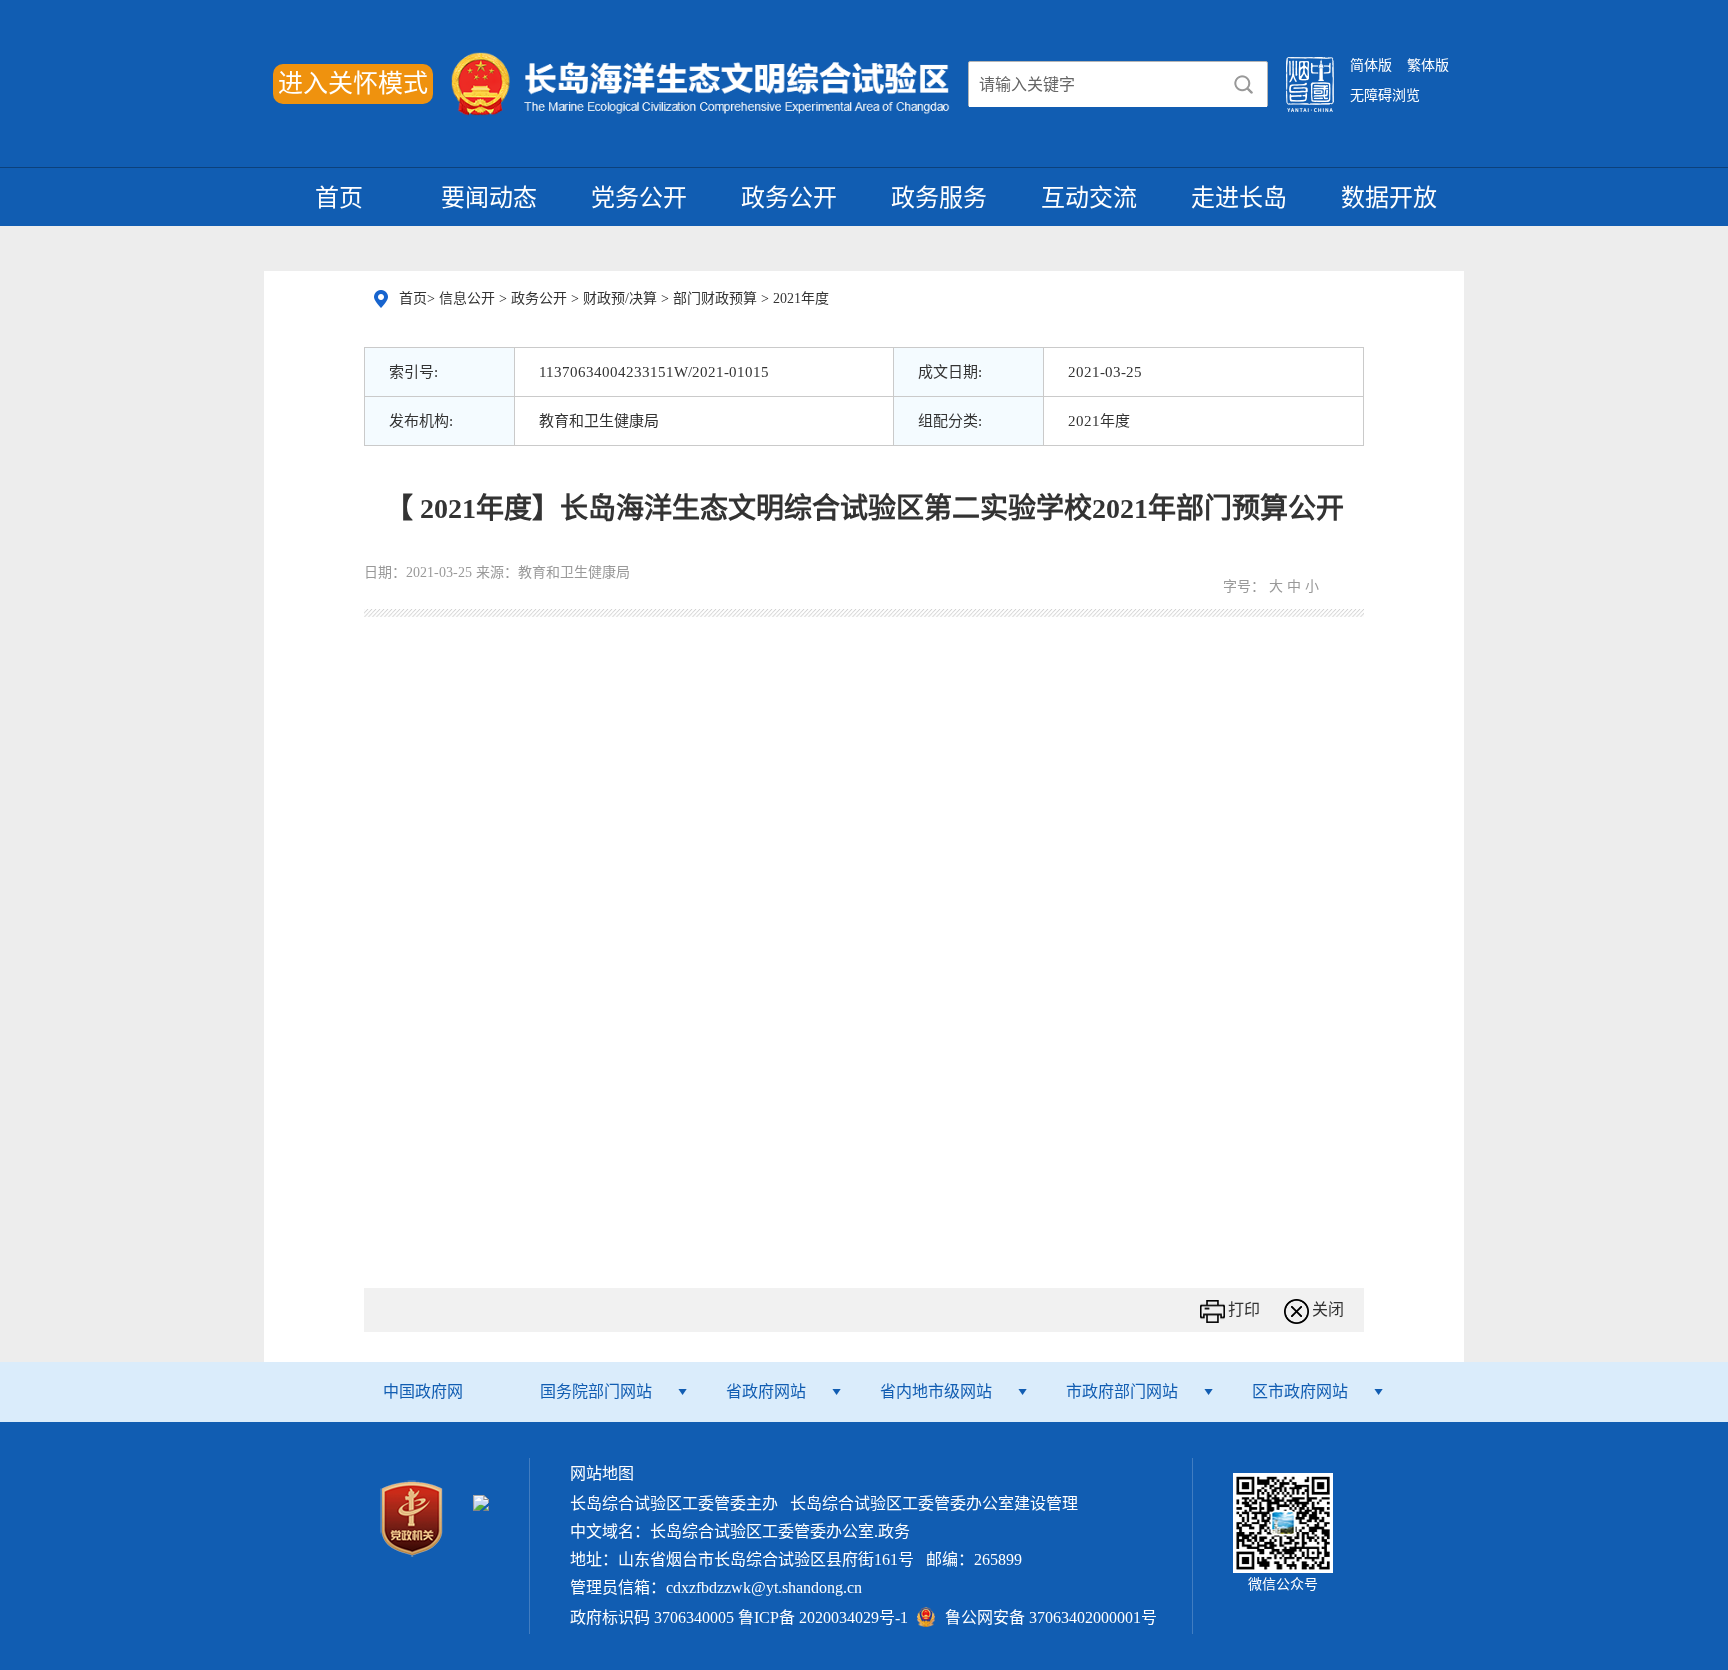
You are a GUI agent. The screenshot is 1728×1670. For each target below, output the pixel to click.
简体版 (1371, 65)
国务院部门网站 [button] (596, 1391)
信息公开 (469, 298)
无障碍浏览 (1385, 95)
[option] (866, 1504)
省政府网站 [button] (766, 1391)
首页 (339, 198)
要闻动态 (489, 198)
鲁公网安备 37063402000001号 (1051, 1617)
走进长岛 (1239, 198)
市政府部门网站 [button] (1122, 1391)
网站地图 (602, 1473)
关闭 (1328, 1309)
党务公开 (639, 198)
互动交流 (1089, 198)
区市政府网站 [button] (1300, 1391)
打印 (1244, 1309)
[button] (411, 1516)
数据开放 (1389, 198)
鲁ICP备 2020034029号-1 (823, 1617)
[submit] (1244, 85)
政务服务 (939, 198)
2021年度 (801, 298)
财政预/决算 (622, 298)
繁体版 (1428, 65)
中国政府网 (423, 1391)
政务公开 (789, 198)
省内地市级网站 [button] (936, 1391)
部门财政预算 (717, 298)
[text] (1095, 85)
